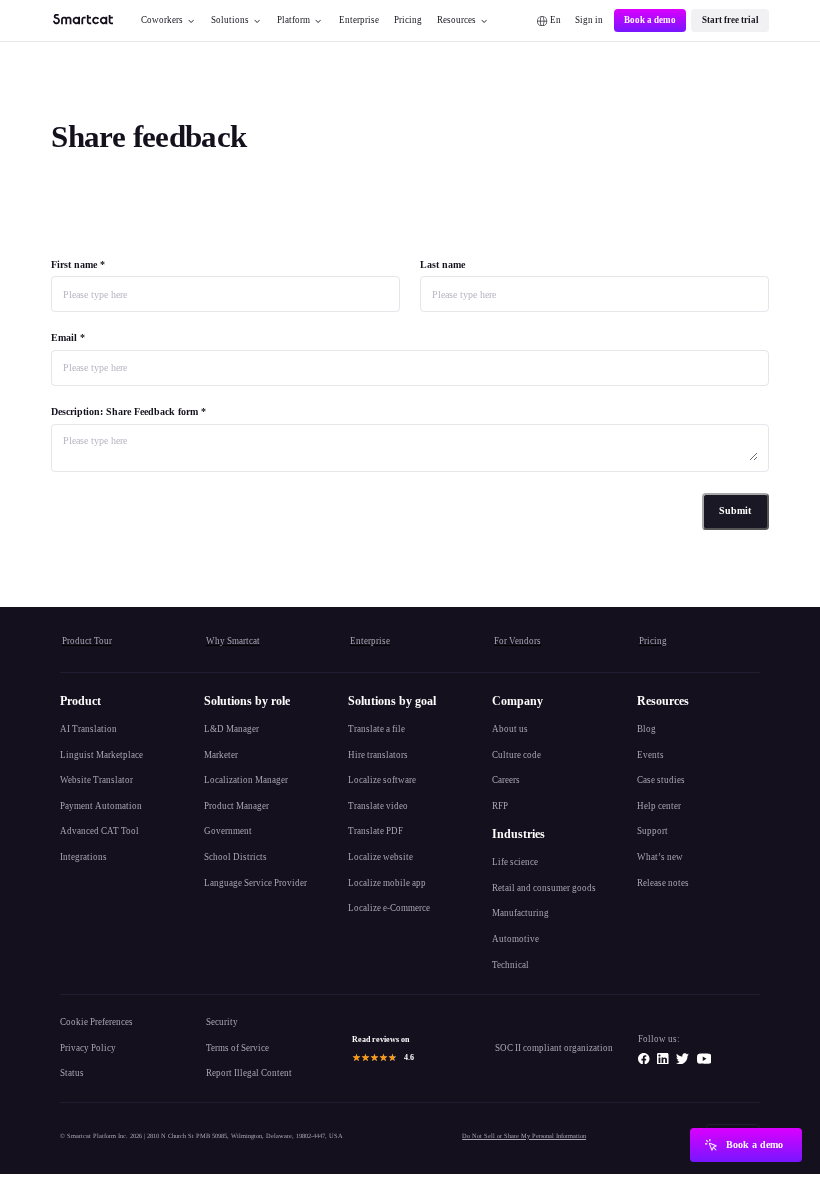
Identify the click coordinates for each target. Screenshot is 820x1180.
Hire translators (378, 755)
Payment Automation (101, 806)
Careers (506, 780)
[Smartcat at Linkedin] (663, 1059)
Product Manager (236, 806)
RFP (500, 806)
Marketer (221, 755)
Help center (659, 806)
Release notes (663, 883)
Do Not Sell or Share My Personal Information (524, 1135)
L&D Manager (231, 729)
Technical (510, 965)
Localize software (382, 780)
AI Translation (88, 729)
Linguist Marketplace (101, 755)
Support (652, 831)
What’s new (660, 857)
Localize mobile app (387, 883)
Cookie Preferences (96, 1022)
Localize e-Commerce (389, 908)
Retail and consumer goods (544, 888)
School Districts (235, 857)
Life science (515, 862)
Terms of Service (237, 1048)
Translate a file (376, 729)
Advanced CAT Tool (99, 831)
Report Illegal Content (249, 1073)
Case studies (661, 780)
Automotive (515, 939)
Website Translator (96, 780)
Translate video (378, 806)
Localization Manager (246, 780)
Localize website (380, 857)
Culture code (516, 755)
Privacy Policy (88, 1048)
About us (510, 729)
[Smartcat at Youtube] (704, 1059)
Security (222, 1022)
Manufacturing (520, 913)
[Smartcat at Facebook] (644, 1059)
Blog (646, 729)
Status (72, 1073)
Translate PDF (375, 831)
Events (650, 755)
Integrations (83, 857)
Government (228, 831)
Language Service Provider (255, 883)
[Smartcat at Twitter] (682, 1059)
